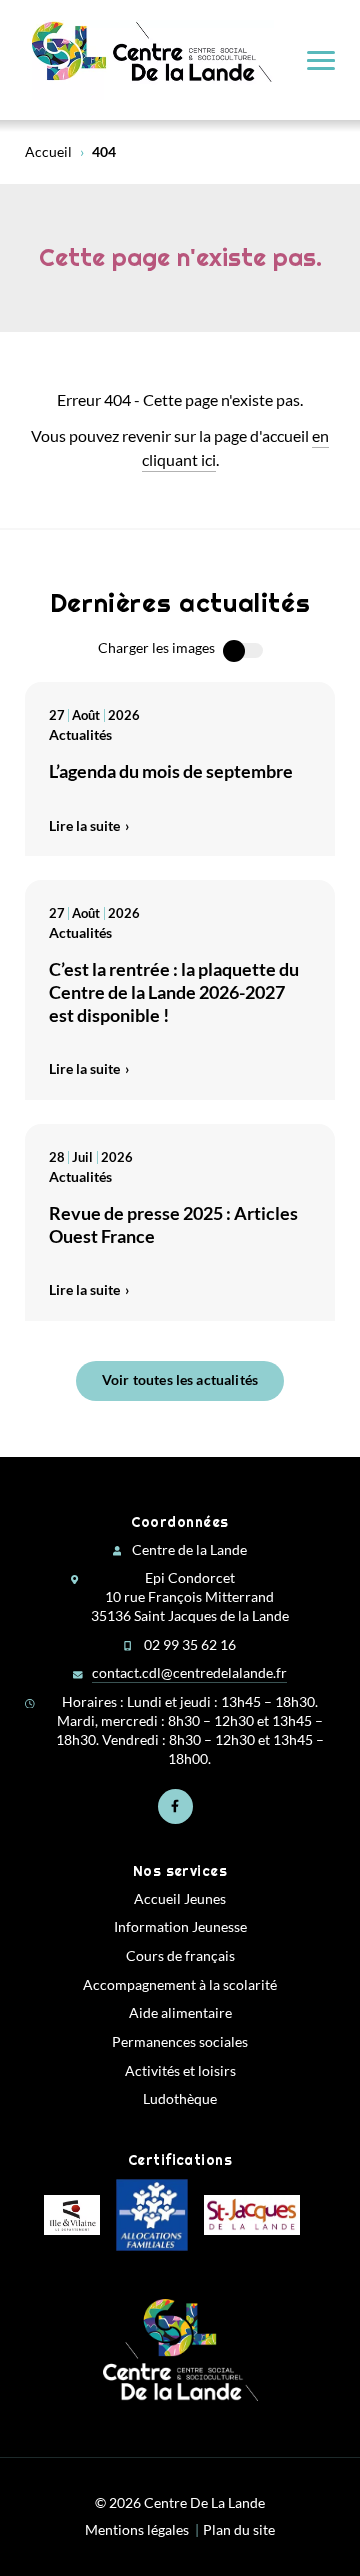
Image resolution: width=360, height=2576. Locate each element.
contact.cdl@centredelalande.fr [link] (189, 1673)
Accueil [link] (48, 152)
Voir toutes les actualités (180, 1379)
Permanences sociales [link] (180, 2042)
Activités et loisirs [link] (180, 2071)
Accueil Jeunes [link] (180, 1899)
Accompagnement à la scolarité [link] (180, 1985)
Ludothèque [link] (180, 2099)
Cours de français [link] (180, 1956)
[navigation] (321, 60)
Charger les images (156, 648)
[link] (153, 60)
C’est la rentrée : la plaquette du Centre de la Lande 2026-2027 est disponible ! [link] (174, 992)
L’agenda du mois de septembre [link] (171, 771)
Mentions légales (137, 2530)
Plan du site (239, 2530)
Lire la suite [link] (84, 826)
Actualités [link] (80, 734)
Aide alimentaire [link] (180, 2013)
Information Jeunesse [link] (180, 1927)
